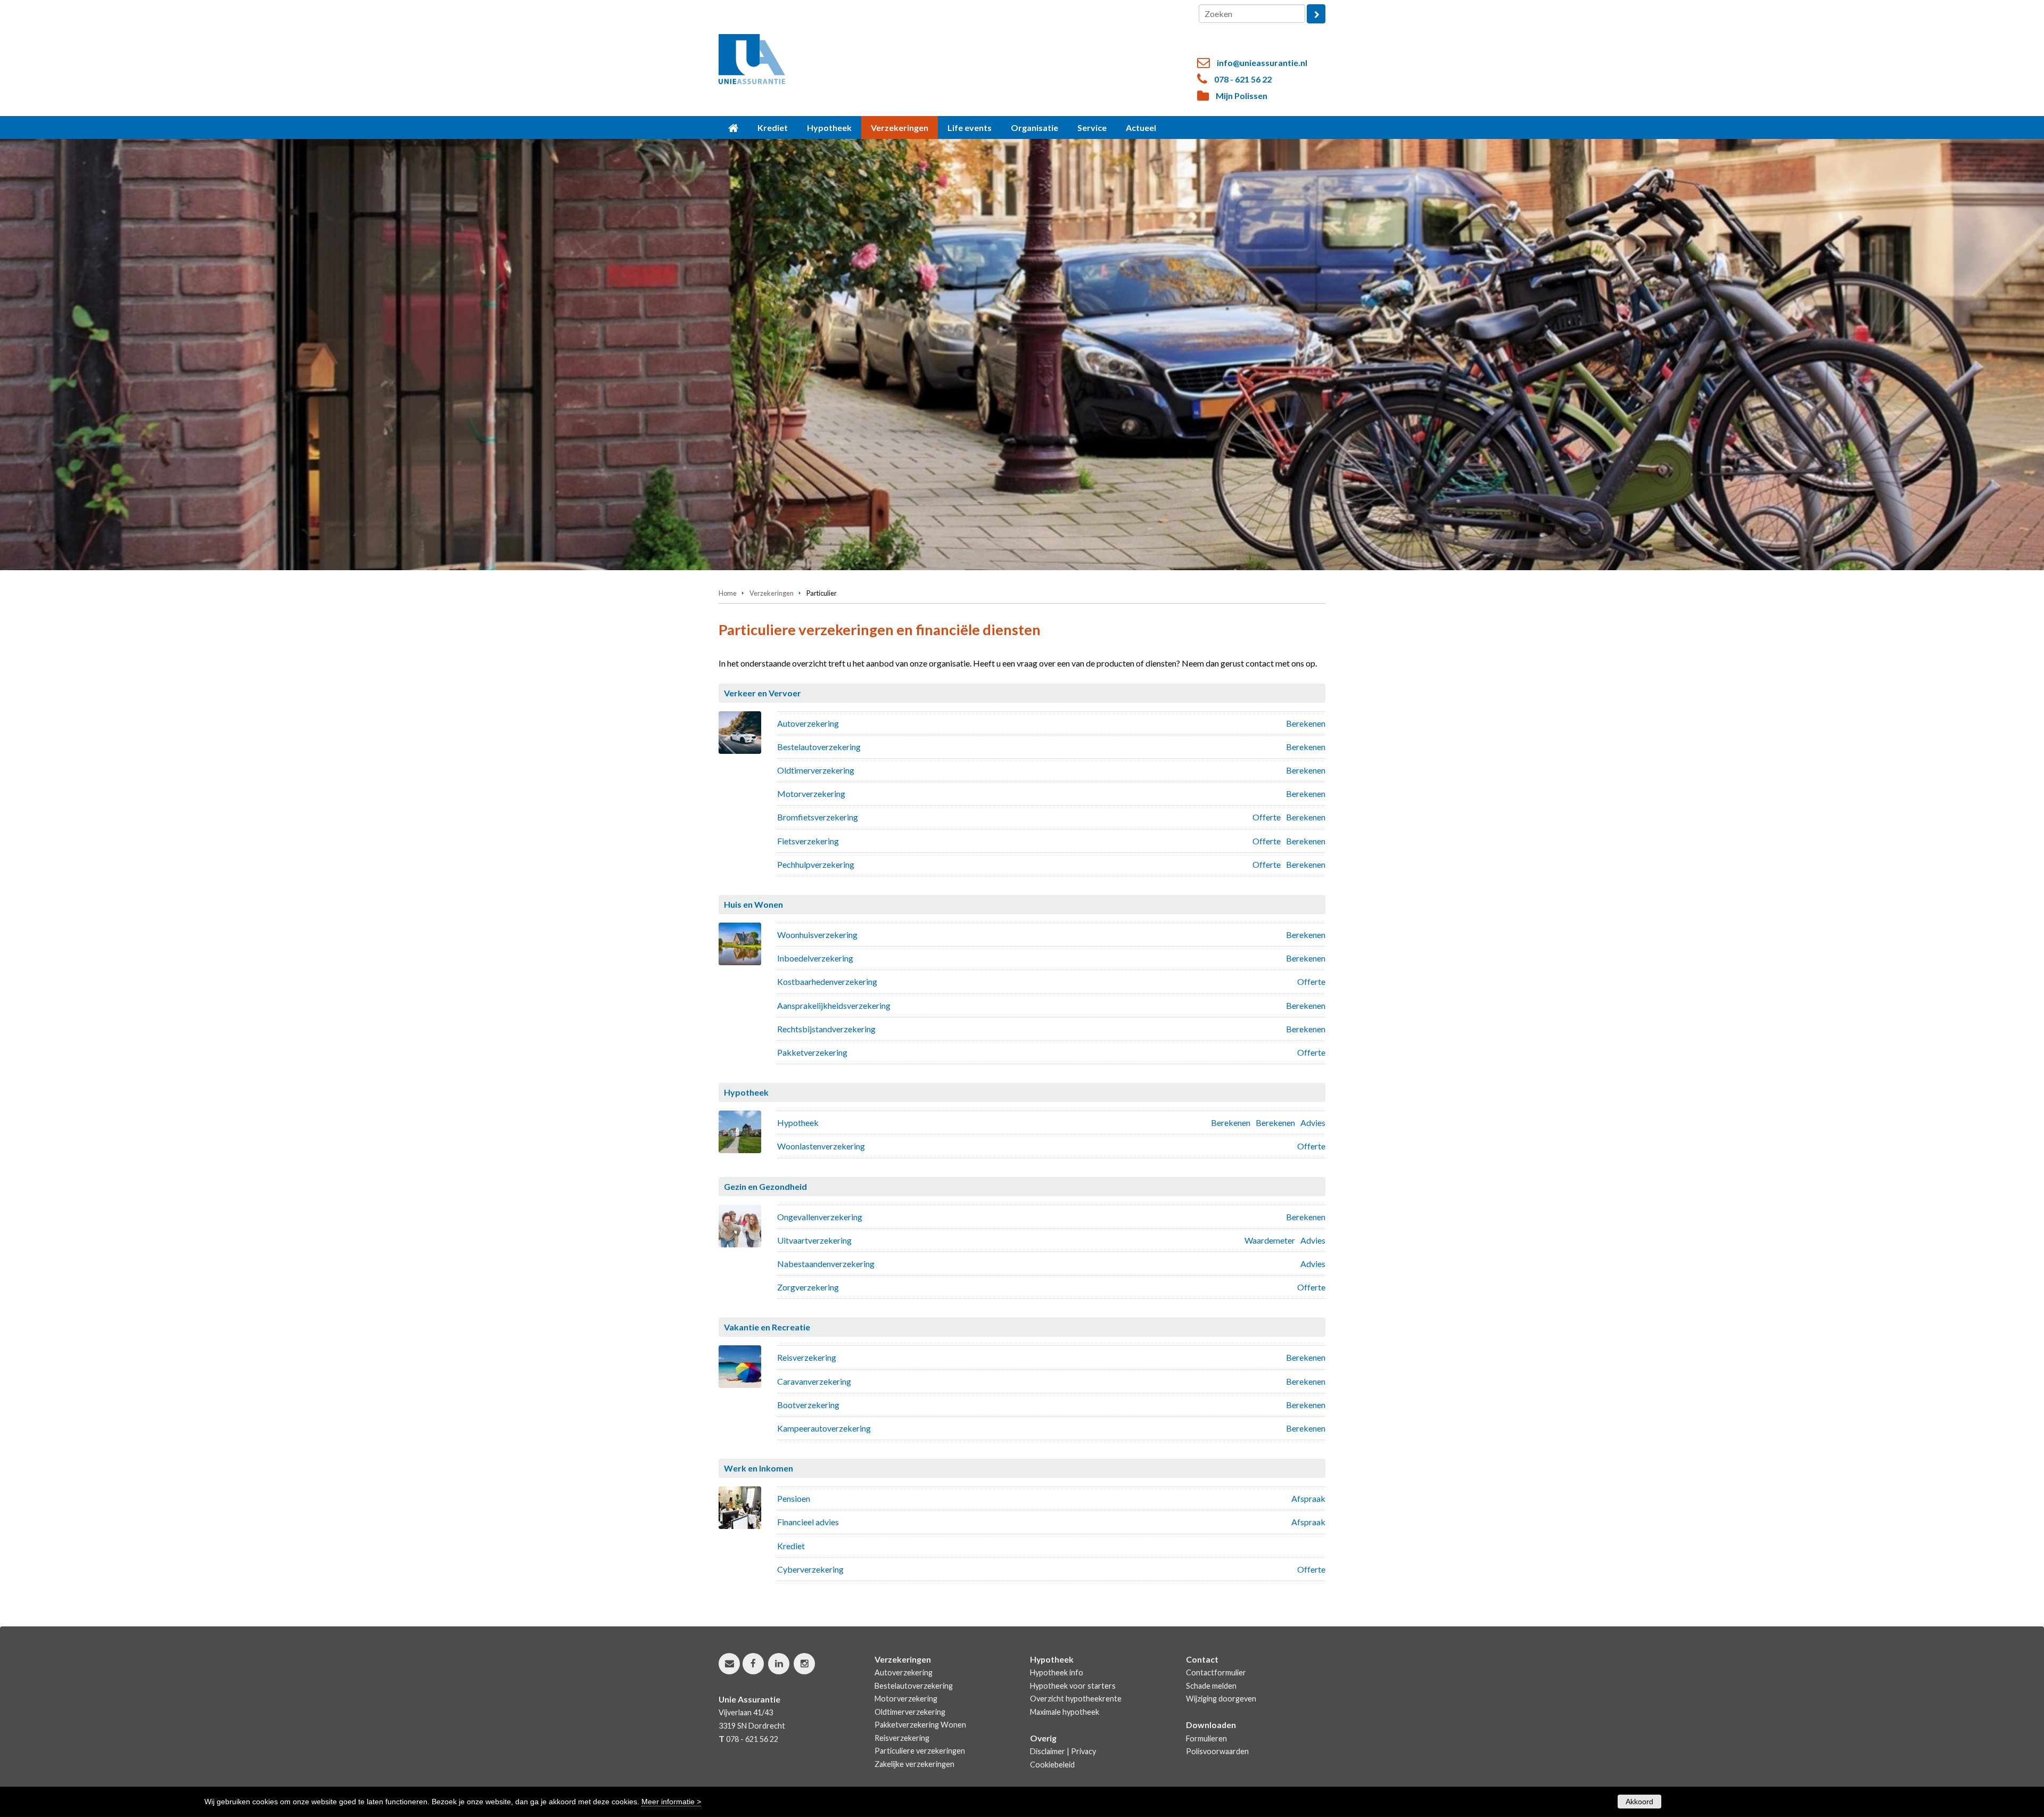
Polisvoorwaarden (1217, 1751)
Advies (1313, 1123)
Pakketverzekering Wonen (920, 1725)
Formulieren (1206, 1738)
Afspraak (1308, 1498)
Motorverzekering (811, 794)
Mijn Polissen (1242, 96)
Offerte (1267, 817)
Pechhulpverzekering (816, 864)
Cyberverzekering (810, 1569)
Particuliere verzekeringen (920, 1751)
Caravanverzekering (814, 1381)
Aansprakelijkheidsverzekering (834, 1005)
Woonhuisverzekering (817, 935)
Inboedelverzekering (815, 958)
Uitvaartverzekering (814, 1240)
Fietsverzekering (808, 841)
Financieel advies (808, 1522)
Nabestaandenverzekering (826, 1264)
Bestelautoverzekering (819, 747)
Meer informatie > (671, 1802)
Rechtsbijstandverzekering (826, 1029)
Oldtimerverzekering (816, 770)
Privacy (1083, 1751)
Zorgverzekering (808, 1287)
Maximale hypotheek (1065, 1712)
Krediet (791, 1546)
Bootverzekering (808, 1405)
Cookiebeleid (1052, 1765)
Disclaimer (1048, 1751)
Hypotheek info (1057, 1672)
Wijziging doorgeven (1221, 1699)
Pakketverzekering (812, 1052)
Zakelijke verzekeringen (914, 1764)
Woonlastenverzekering (821, 1146)
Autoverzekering (808, 723)
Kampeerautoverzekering (824, 1428)
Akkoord (1639, 1802)
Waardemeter (1270, 1240)
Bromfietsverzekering (818, 817)
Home (728, 593)
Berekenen (1306, 723)
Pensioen (794, 1498)
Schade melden (1211, 1686)
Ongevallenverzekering (820, 1217)
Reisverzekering (807, 1357)
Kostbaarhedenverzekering (827, 981)
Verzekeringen (772, 593)
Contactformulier (1216, 1672)
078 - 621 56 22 (1243, 79)
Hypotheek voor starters (1073, 1686)
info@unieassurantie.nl (1262, 63)
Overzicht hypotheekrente (1076, 1699)
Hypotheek (798, 1123)
